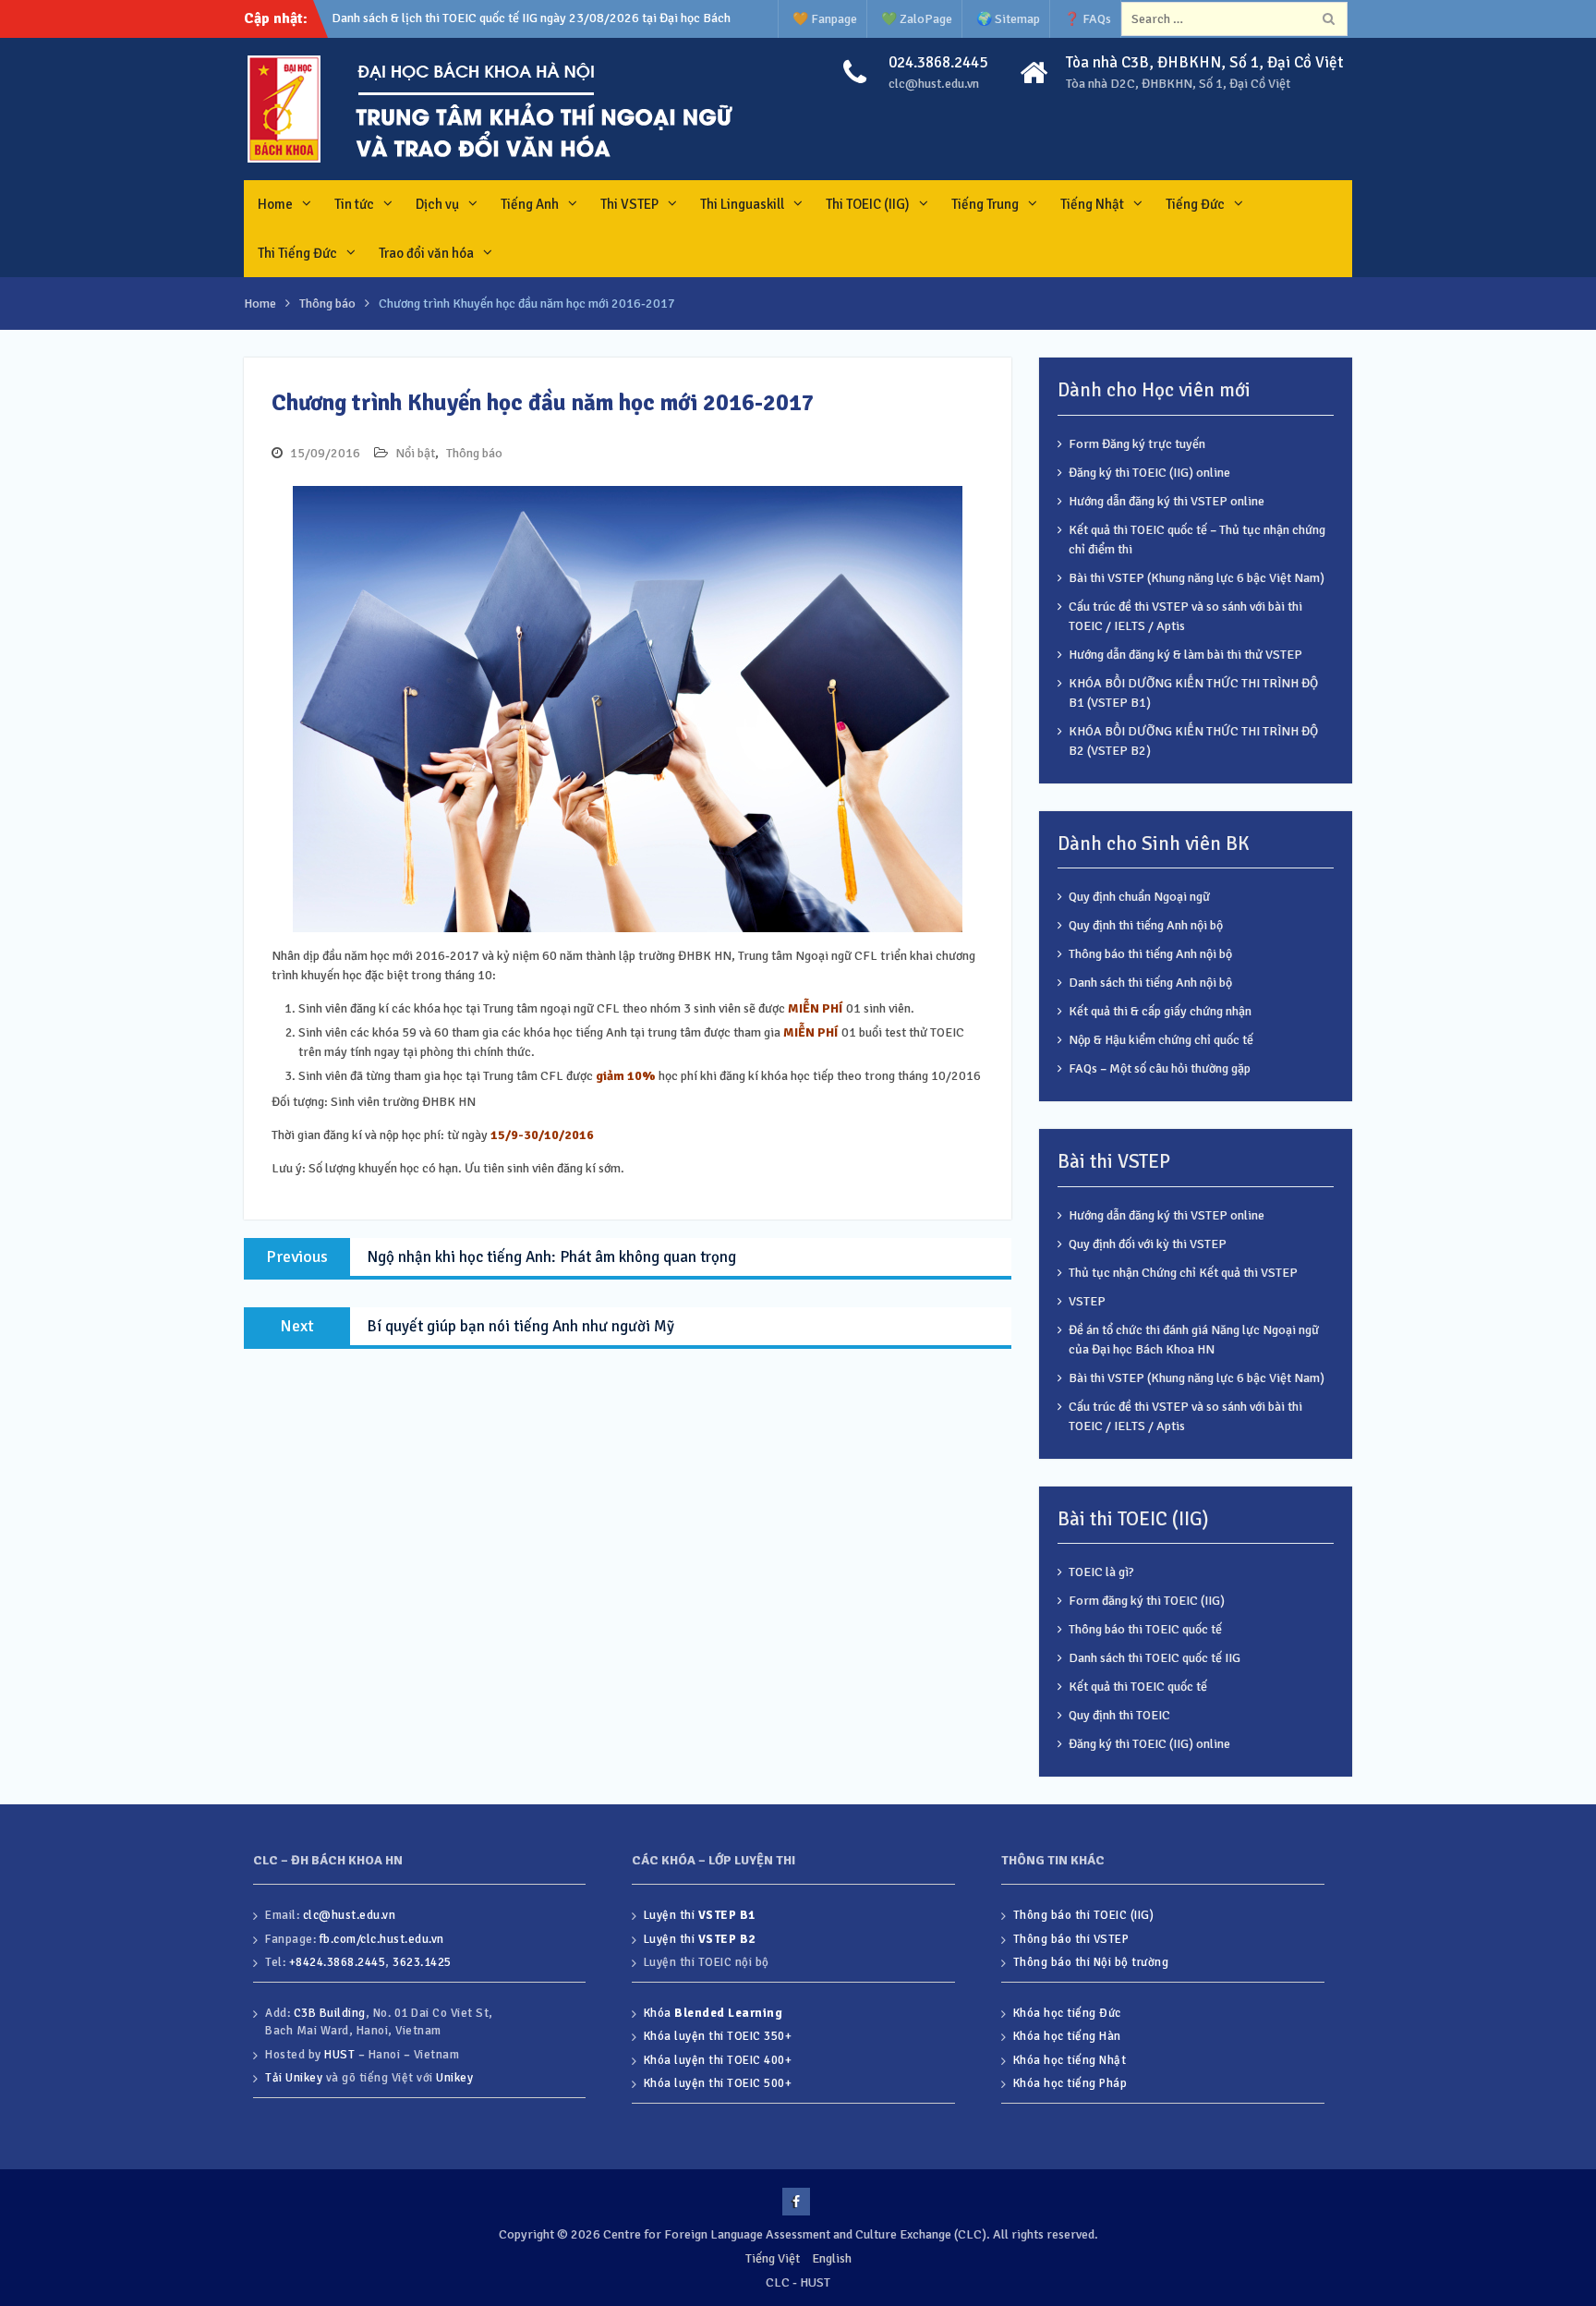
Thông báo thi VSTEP (1071, 1939)
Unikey (454, 2078)
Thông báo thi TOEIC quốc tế (1145, 1629)
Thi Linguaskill (742, 204)
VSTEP (1087, 1301)
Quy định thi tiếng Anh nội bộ (1146, 925)
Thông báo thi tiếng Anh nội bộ (1150, 954)
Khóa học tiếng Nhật (1070, 2060)
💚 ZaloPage (917, 19)
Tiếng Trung (985, 204)
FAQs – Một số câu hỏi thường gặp (1160, 1068)
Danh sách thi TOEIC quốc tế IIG (1155, 1658)
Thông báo (474, 453)
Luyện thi (700, 1915)
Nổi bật (415, 453)
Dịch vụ (437, 204)
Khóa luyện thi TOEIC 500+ (718, 2083)
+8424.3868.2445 (338, 1962)
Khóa (713, 2013)
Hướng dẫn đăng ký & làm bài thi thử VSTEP (1185, 655)
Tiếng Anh (530, 204)
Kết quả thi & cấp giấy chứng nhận (1160, 1011)
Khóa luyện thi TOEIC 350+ (718, 2036)
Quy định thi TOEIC (1119, 1715)
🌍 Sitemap (1008, 19)
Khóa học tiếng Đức (1067, 2013)
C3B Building (330, 2013)
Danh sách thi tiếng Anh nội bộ (1150, 983)
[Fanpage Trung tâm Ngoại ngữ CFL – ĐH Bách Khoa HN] (796, 2202)
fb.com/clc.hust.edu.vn (382, 1939)
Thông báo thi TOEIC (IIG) (1084, 1915)
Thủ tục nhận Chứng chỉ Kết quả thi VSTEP (1183, 1273)
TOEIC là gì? (1101, 1572)
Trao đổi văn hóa (426, 253)
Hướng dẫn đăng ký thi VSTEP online (1167, 501)
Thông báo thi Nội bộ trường (1091, 1962)
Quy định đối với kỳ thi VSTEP (1148, 1244)
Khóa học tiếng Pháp (1070, 2083)
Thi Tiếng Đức (297, 253)
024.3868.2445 (938, 62)
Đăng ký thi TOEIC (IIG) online (1149, 473)
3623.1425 (422, 1962)
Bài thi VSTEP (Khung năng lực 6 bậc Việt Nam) (1197, 578)
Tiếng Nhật (1092, 204)
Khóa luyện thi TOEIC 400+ (718, 2060)
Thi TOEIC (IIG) (868, 204)
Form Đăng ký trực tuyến (1137, 444)
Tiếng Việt (773, 2258)
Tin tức (354, 204)
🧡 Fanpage (825, 19)
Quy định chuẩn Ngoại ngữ (1139, 897)
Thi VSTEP (629, 204)
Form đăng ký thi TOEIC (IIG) (1147, 1601)
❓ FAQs (1088, 19)
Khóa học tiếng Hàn (1067, 2036)
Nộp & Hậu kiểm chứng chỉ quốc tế (1161, 1040)
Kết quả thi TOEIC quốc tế (1138, 1687)
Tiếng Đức (1195, 204)
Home (275, 204)
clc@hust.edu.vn (934, 84)
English (832, 2258)
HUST (339, 2055)
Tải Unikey (294, 2078)
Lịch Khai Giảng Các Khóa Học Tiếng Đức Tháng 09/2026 (487, 18)
